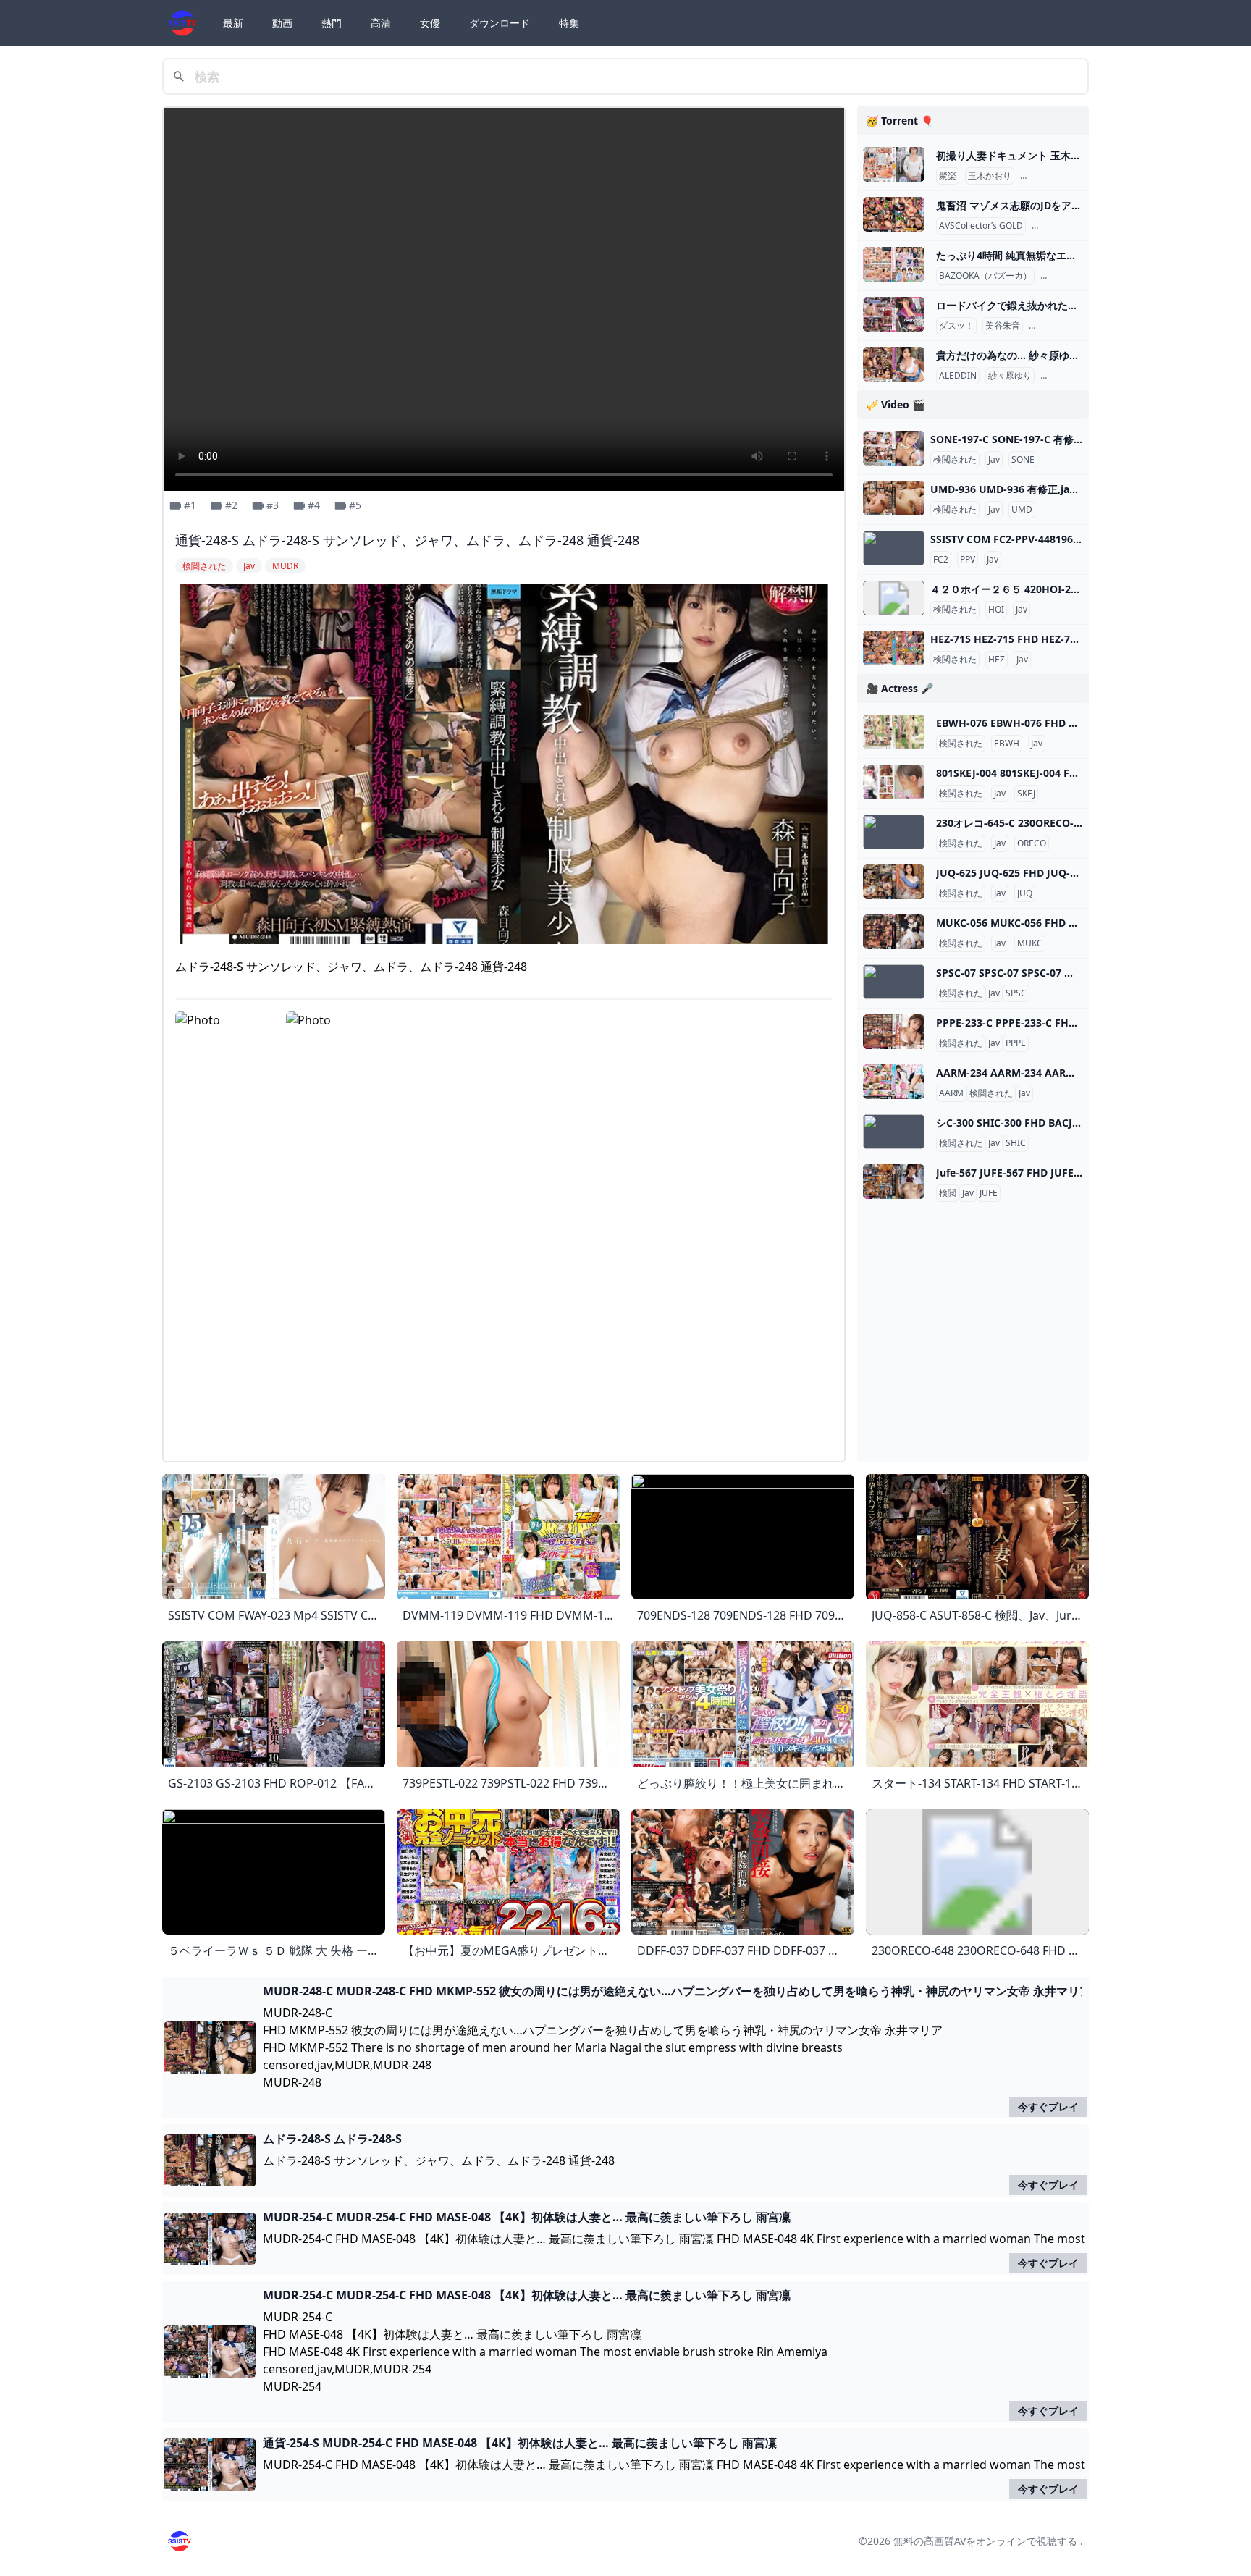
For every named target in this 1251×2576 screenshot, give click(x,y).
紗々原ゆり (1010, 376)
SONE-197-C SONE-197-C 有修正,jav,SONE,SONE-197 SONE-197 (1082, 439)
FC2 (941, 560)
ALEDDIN (958, 376)
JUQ (1025, 893)
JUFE (989, 1193)
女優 (430, 23)
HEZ (997, 660)
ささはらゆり (1069, 376)
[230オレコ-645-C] (894, 832)
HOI (996, 610)
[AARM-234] (894, 1082)
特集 (569, 23)
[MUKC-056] (894, 932)
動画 (282, 23)
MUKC (1030, 943)
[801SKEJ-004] (894, 782)
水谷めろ (1052, 226)
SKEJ (1026, 794)
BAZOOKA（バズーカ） (985, 276)
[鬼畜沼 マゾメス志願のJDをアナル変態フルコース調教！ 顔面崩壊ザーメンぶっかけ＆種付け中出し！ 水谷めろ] (894, 214)
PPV (968, 560)
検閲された (955, 460)
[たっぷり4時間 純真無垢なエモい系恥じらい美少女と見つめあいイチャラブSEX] (894, 264)
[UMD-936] (894, 498)
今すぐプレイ (1048, 2106)
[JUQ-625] (894, 882)
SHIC (1016, 1143)
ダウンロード (500, 23)
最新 (233, 23)
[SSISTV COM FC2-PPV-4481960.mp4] (894, 548)
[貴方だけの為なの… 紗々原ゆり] (894, 364)
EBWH (1007, 744)
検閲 (948, 1193)
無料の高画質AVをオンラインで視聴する (985, 2541)
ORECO (1032, 843)
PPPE (1016, 1043)
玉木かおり (990, 176)
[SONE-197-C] (894, 448)
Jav (994, 460)
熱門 (332, 23)
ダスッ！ (956, 326)
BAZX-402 (1063, 276)
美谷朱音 (1003, 326)
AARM (951, 1093)
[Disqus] (504, 1268)
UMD (1022, 510)
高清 (381, 23)
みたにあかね (1058, 326)
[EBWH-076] (894, 732)
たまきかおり (1049, 176)
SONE (1023, 460)
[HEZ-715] (894, 648)
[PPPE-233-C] (894, 1032)
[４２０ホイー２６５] (894, 598)
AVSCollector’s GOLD (981, 226)
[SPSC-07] (894, 982)
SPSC (1016, 993)
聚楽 (948, 176)
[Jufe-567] (894, 1182)
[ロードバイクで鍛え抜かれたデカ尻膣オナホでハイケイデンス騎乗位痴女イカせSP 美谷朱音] (894, 314)
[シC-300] (894, 1132)
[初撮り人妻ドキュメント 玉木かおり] (894, 164)
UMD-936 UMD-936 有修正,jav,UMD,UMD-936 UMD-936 (1064, 489)
